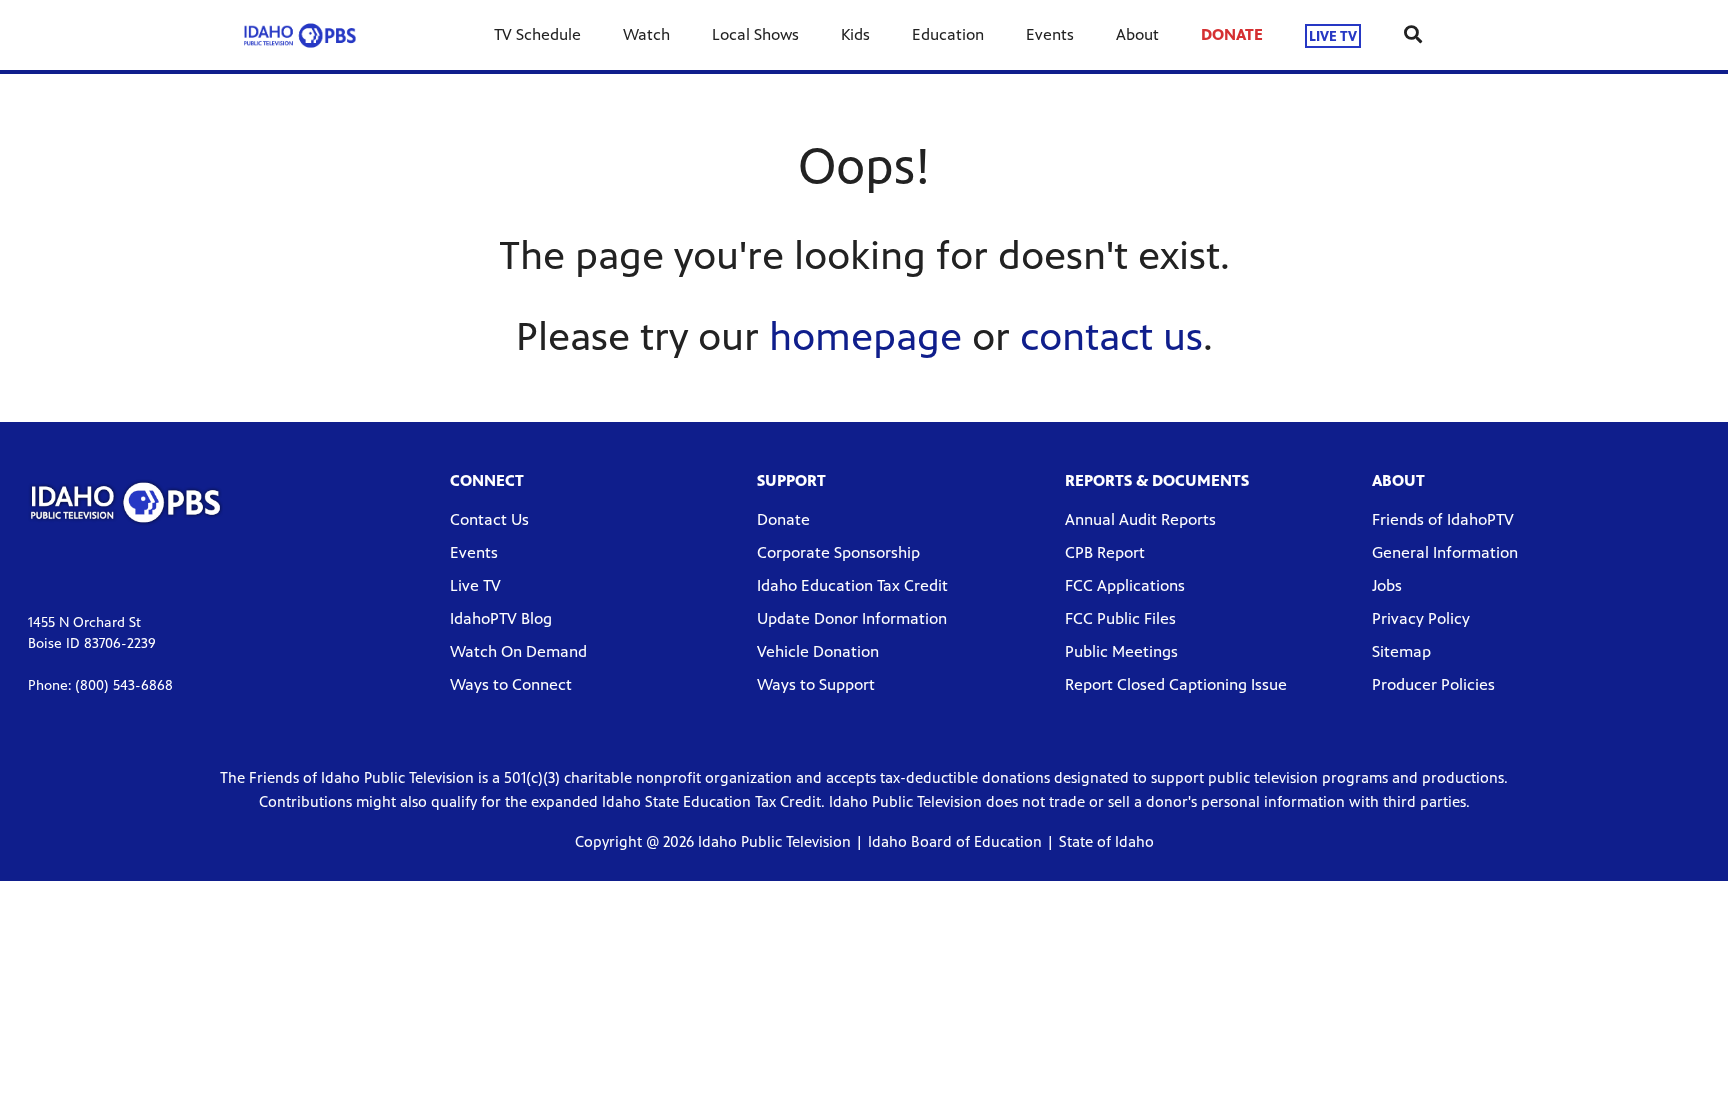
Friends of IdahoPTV (1443, 519)
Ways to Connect (511, 684)
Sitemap (1401, 651)
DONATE (1232, 34)
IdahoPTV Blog (501, 618)
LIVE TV (1333, 35)
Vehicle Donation (818, 651)
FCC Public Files (1120, 618)
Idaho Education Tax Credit (852, 585)
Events (1050, 34)
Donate (783, 519)
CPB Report (1105, 552)
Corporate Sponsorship (838, 552)
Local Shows (755, 34)
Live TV (475, 585)
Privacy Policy (1421, 618)
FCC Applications (1125, 585)
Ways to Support (816, 684)
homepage (865, 336)
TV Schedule (537, 34)
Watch (646, 34)
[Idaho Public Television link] (300, 35)
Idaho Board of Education (955, 841)
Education (948, 34)
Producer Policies (1433, 684)
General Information (1445, 552)
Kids (855, 34)
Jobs (1387, 585)
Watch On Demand (518, 651)
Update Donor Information (852, 618)
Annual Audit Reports (1140, 519)
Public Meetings (1121, 651)
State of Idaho (1106, 841)
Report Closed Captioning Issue (1176, 684)
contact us (1111, 336)
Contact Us (489, 519)
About (1137, 34)
